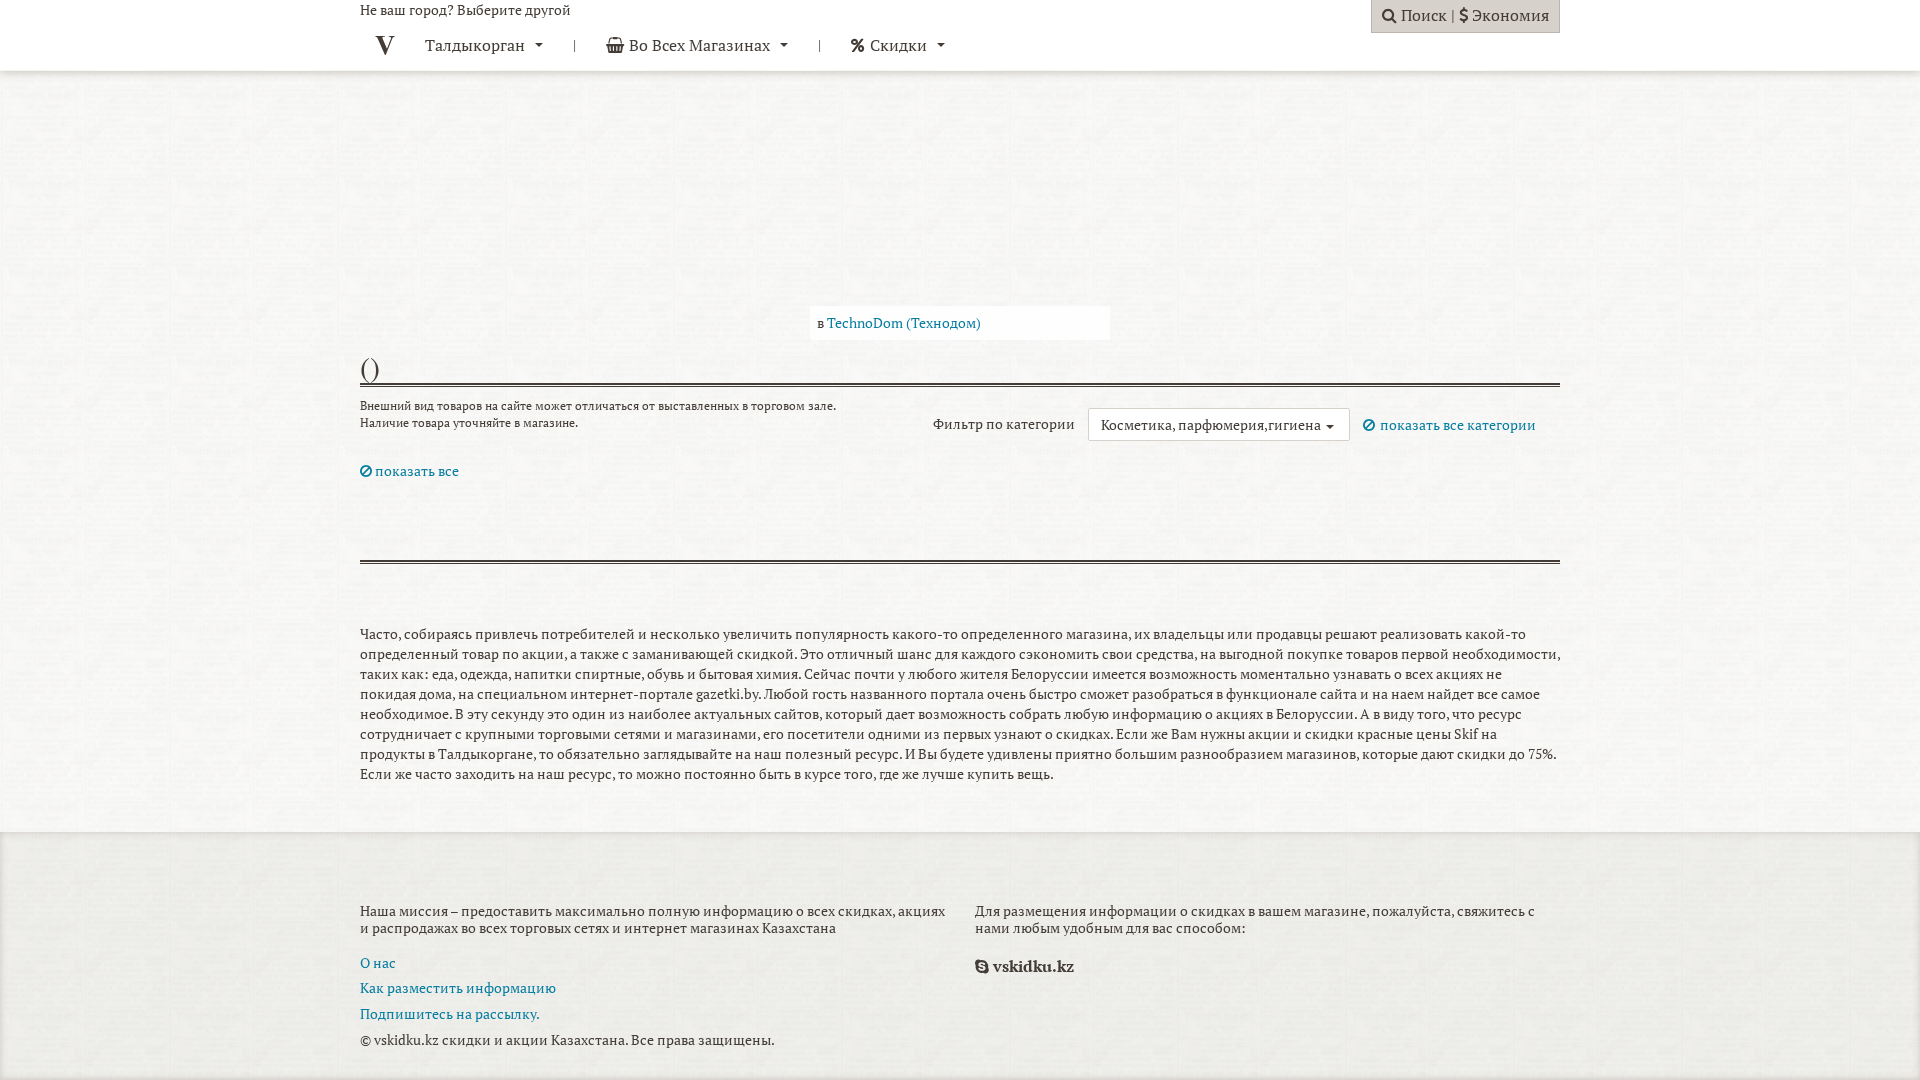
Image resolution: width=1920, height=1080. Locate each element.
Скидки (898, 45)
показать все (415, 470)
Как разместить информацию (458, 987)
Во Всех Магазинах (699, 45)
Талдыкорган (475, 45)
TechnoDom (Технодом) (904, 322)
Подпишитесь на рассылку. (450, 1013)
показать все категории (1458, 424)
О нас (378, 962)
